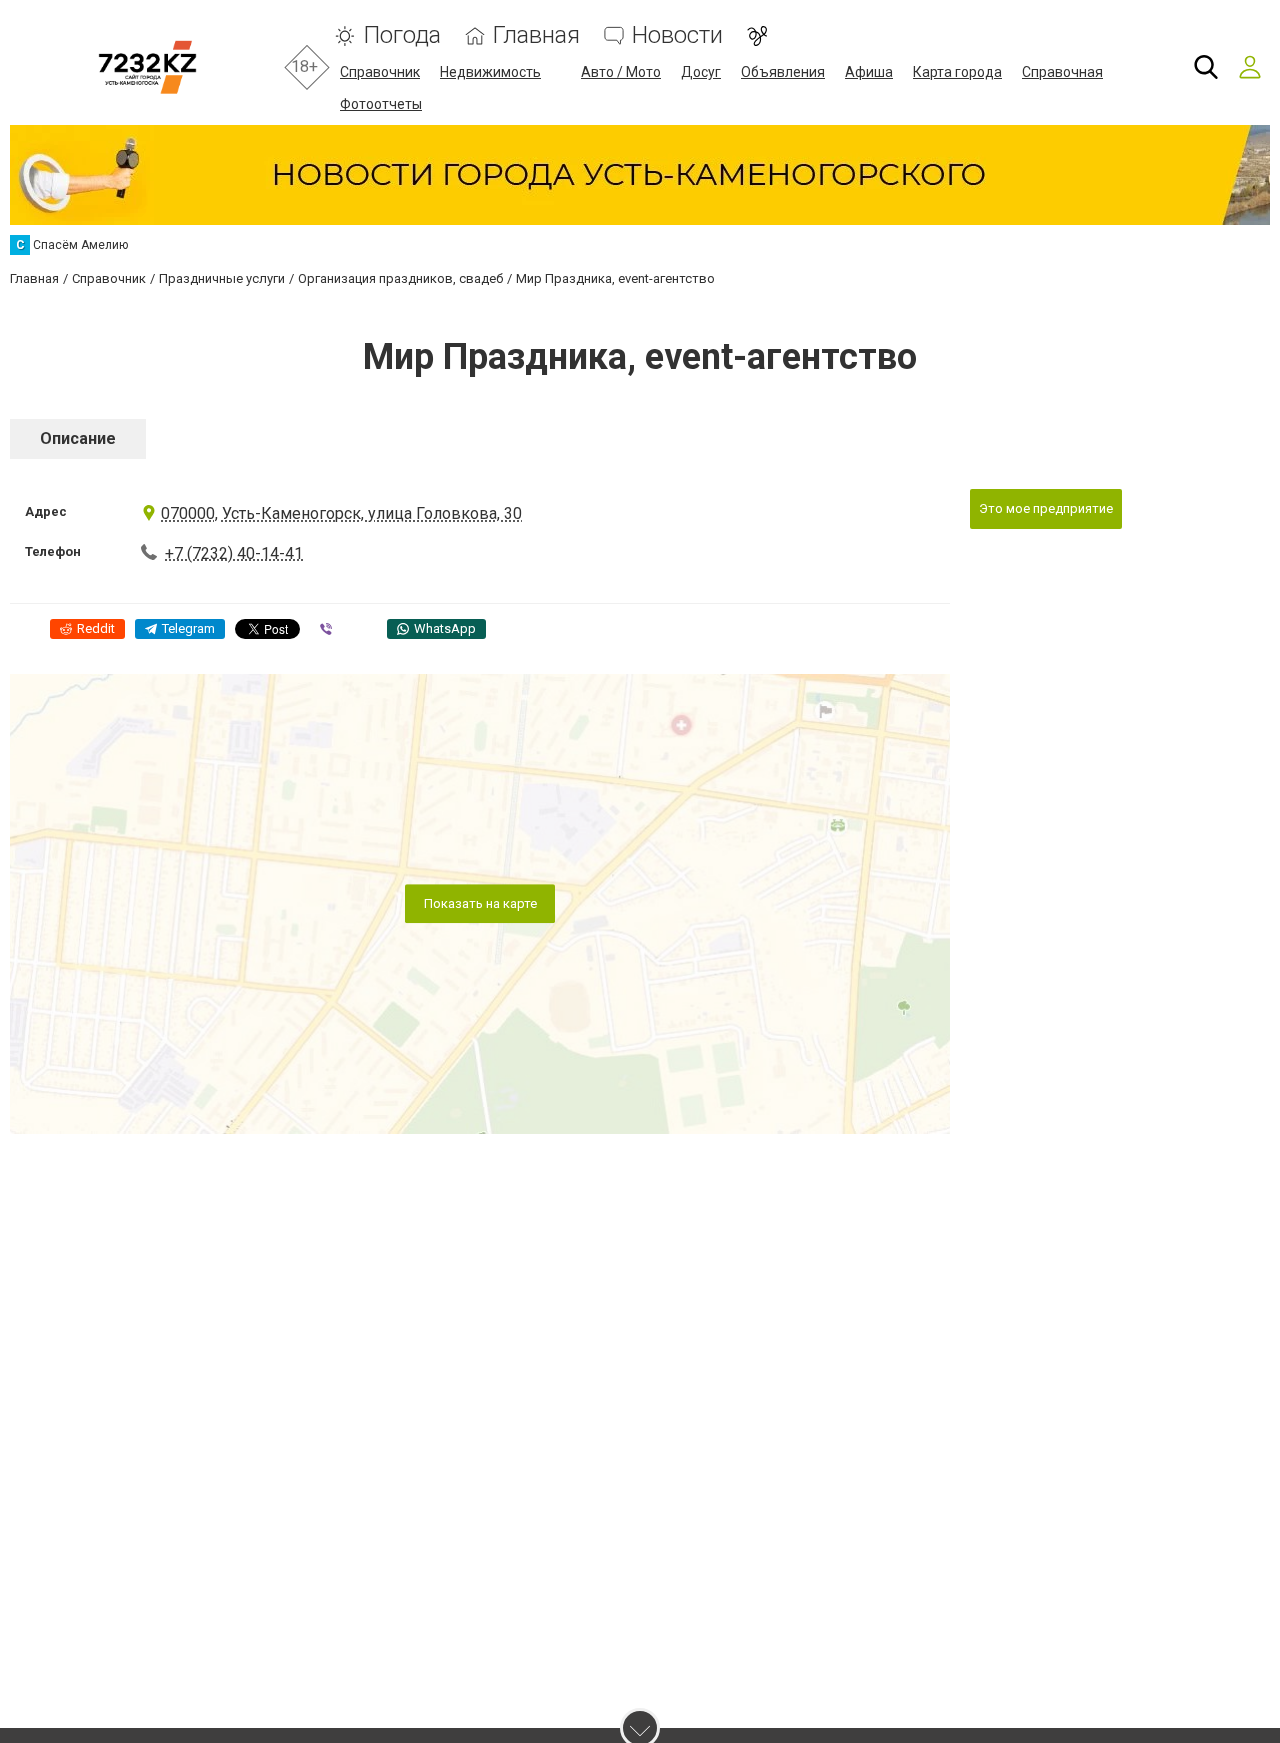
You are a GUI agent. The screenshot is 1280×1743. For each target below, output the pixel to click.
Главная (536, 35)
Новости (677, 35)
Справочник (380, 72)
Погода (402, 35)
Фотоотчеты (381, 104)
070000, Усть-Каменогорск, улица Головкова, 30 (341, 513)
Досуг (701, 72)
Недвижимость (490, 72)
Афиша (869, 72)
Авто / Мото (621, 72)
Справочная (1062, 72)
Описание (78, 438)
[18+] (147, 67)
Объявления (783, 72)
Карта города (957, 72)
